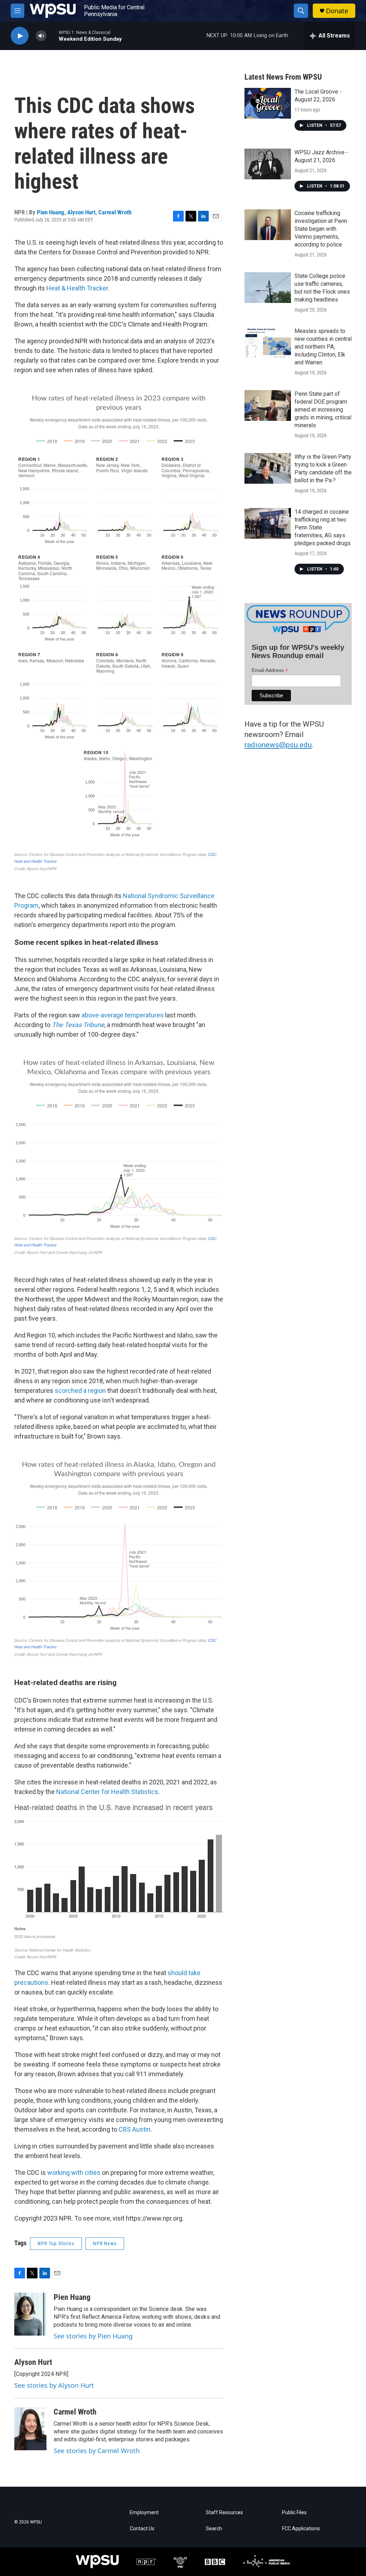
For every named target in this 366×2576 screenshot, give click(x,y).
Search (214, 2529)
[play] (20, 36)
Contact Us (142, 2529)
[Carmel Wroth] (30, 2429)
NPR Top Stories (56, 2243)
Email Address (270, 670)
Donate (337, 11)
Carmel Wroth (115, 212)
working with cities (74, 2173)
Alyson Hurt (81, 212)
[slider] (53, 36)
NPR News (105, 2243)
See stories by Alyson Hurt (54, 2385)
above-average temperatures (122, 1015)
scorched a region (81, 1391)
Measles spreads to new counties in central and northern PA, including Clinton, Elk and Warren (323, 347)
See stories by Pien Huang (93, 2336)
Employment (144, 2513)
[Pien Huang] (30, 2314)
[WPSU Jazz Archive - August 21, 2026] (268, 164)
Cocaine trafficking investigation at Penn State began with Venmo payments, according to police (321, 229)
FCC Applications (301, 2529)
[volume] (41, 36)
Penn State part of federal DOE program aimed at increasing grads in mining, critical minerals (323, 410)
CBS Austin (135, 2129)
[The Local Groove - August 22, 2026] (268, 103)
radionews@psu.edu (278, 745)
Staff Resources (224, 2513)
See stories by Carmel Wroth (97, 2451)
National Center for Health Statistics (107, 1792)
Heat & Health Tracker (77, 288)
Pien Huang (51, 212)
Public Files (294, 2513)
